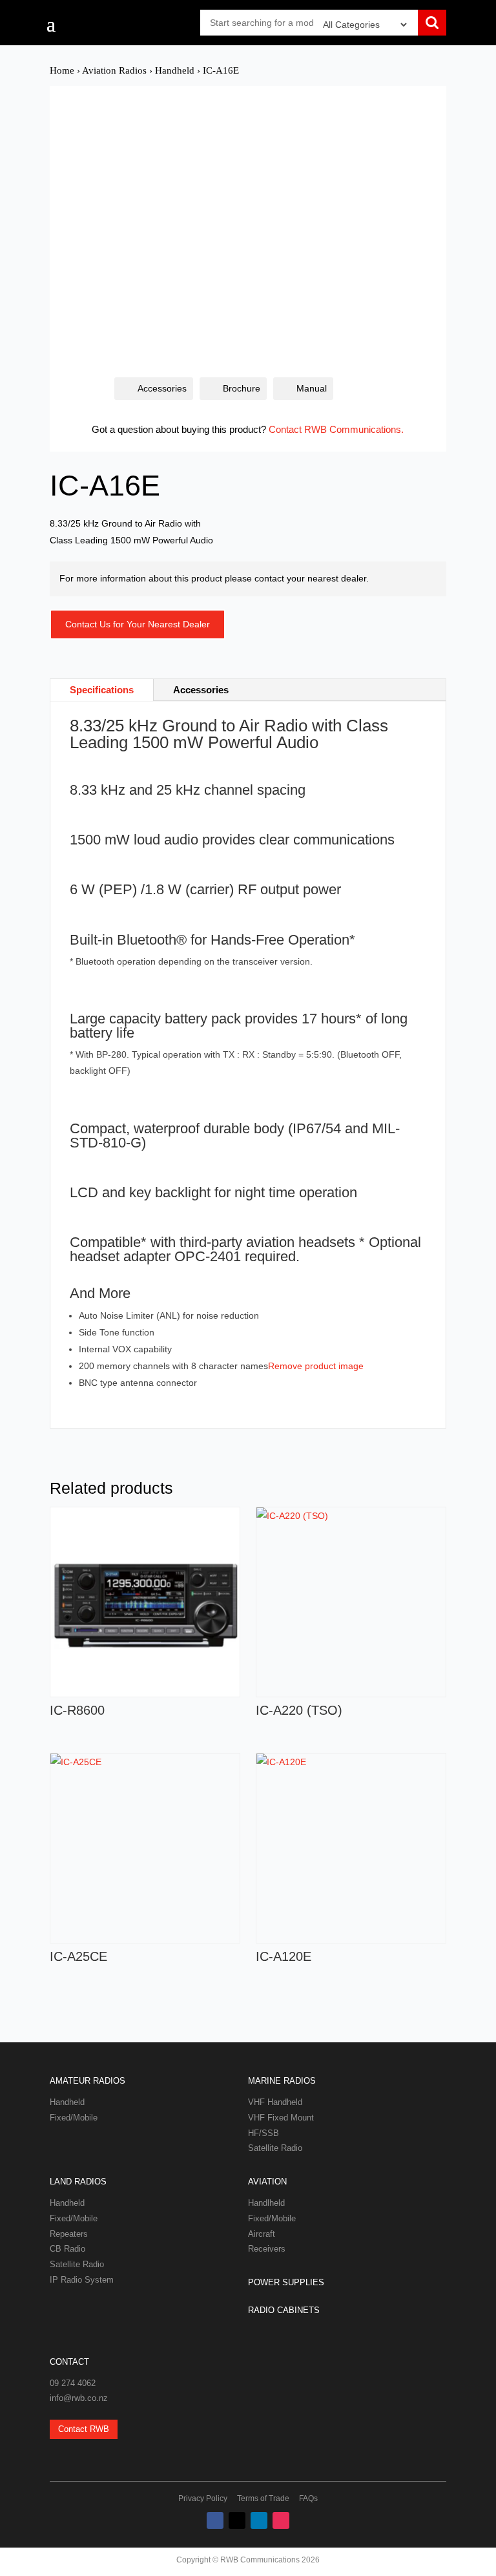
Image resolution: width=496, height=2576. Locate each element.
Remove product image (316, 1366)
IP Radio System (82, 2280)
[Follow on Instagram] (281, 2520)
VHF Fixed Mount (281, 2118)
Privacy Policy (203, 2498)
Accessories (162, 388)
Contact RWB (84, 2429)
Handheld (175, 70)
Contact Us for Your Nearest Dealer (138, 624)
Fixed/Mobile (74, 2118)
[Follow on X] (237, 2520)
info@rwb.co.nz (79, 2398)
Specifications (102, 690)
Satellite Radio (275, 2148)
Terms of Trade (263, 2498)
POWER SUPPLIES (286, 2282)
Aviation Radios (114, 70)
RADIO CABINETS (284, 2310)
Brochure (242, 388)
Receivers (267, 2249)
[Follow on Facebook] (215, 2520)
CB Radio (67, 2249)
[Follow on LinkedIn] (259, 2520)
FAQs (308, 2498)
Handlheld (266, 2203)
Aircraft (262, 2234)
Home (62, 70)
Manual (312, 388)
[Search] (432, 24)
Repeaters (69, 2234)
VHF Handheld (275, 2102)
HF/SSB (263, 2133)
